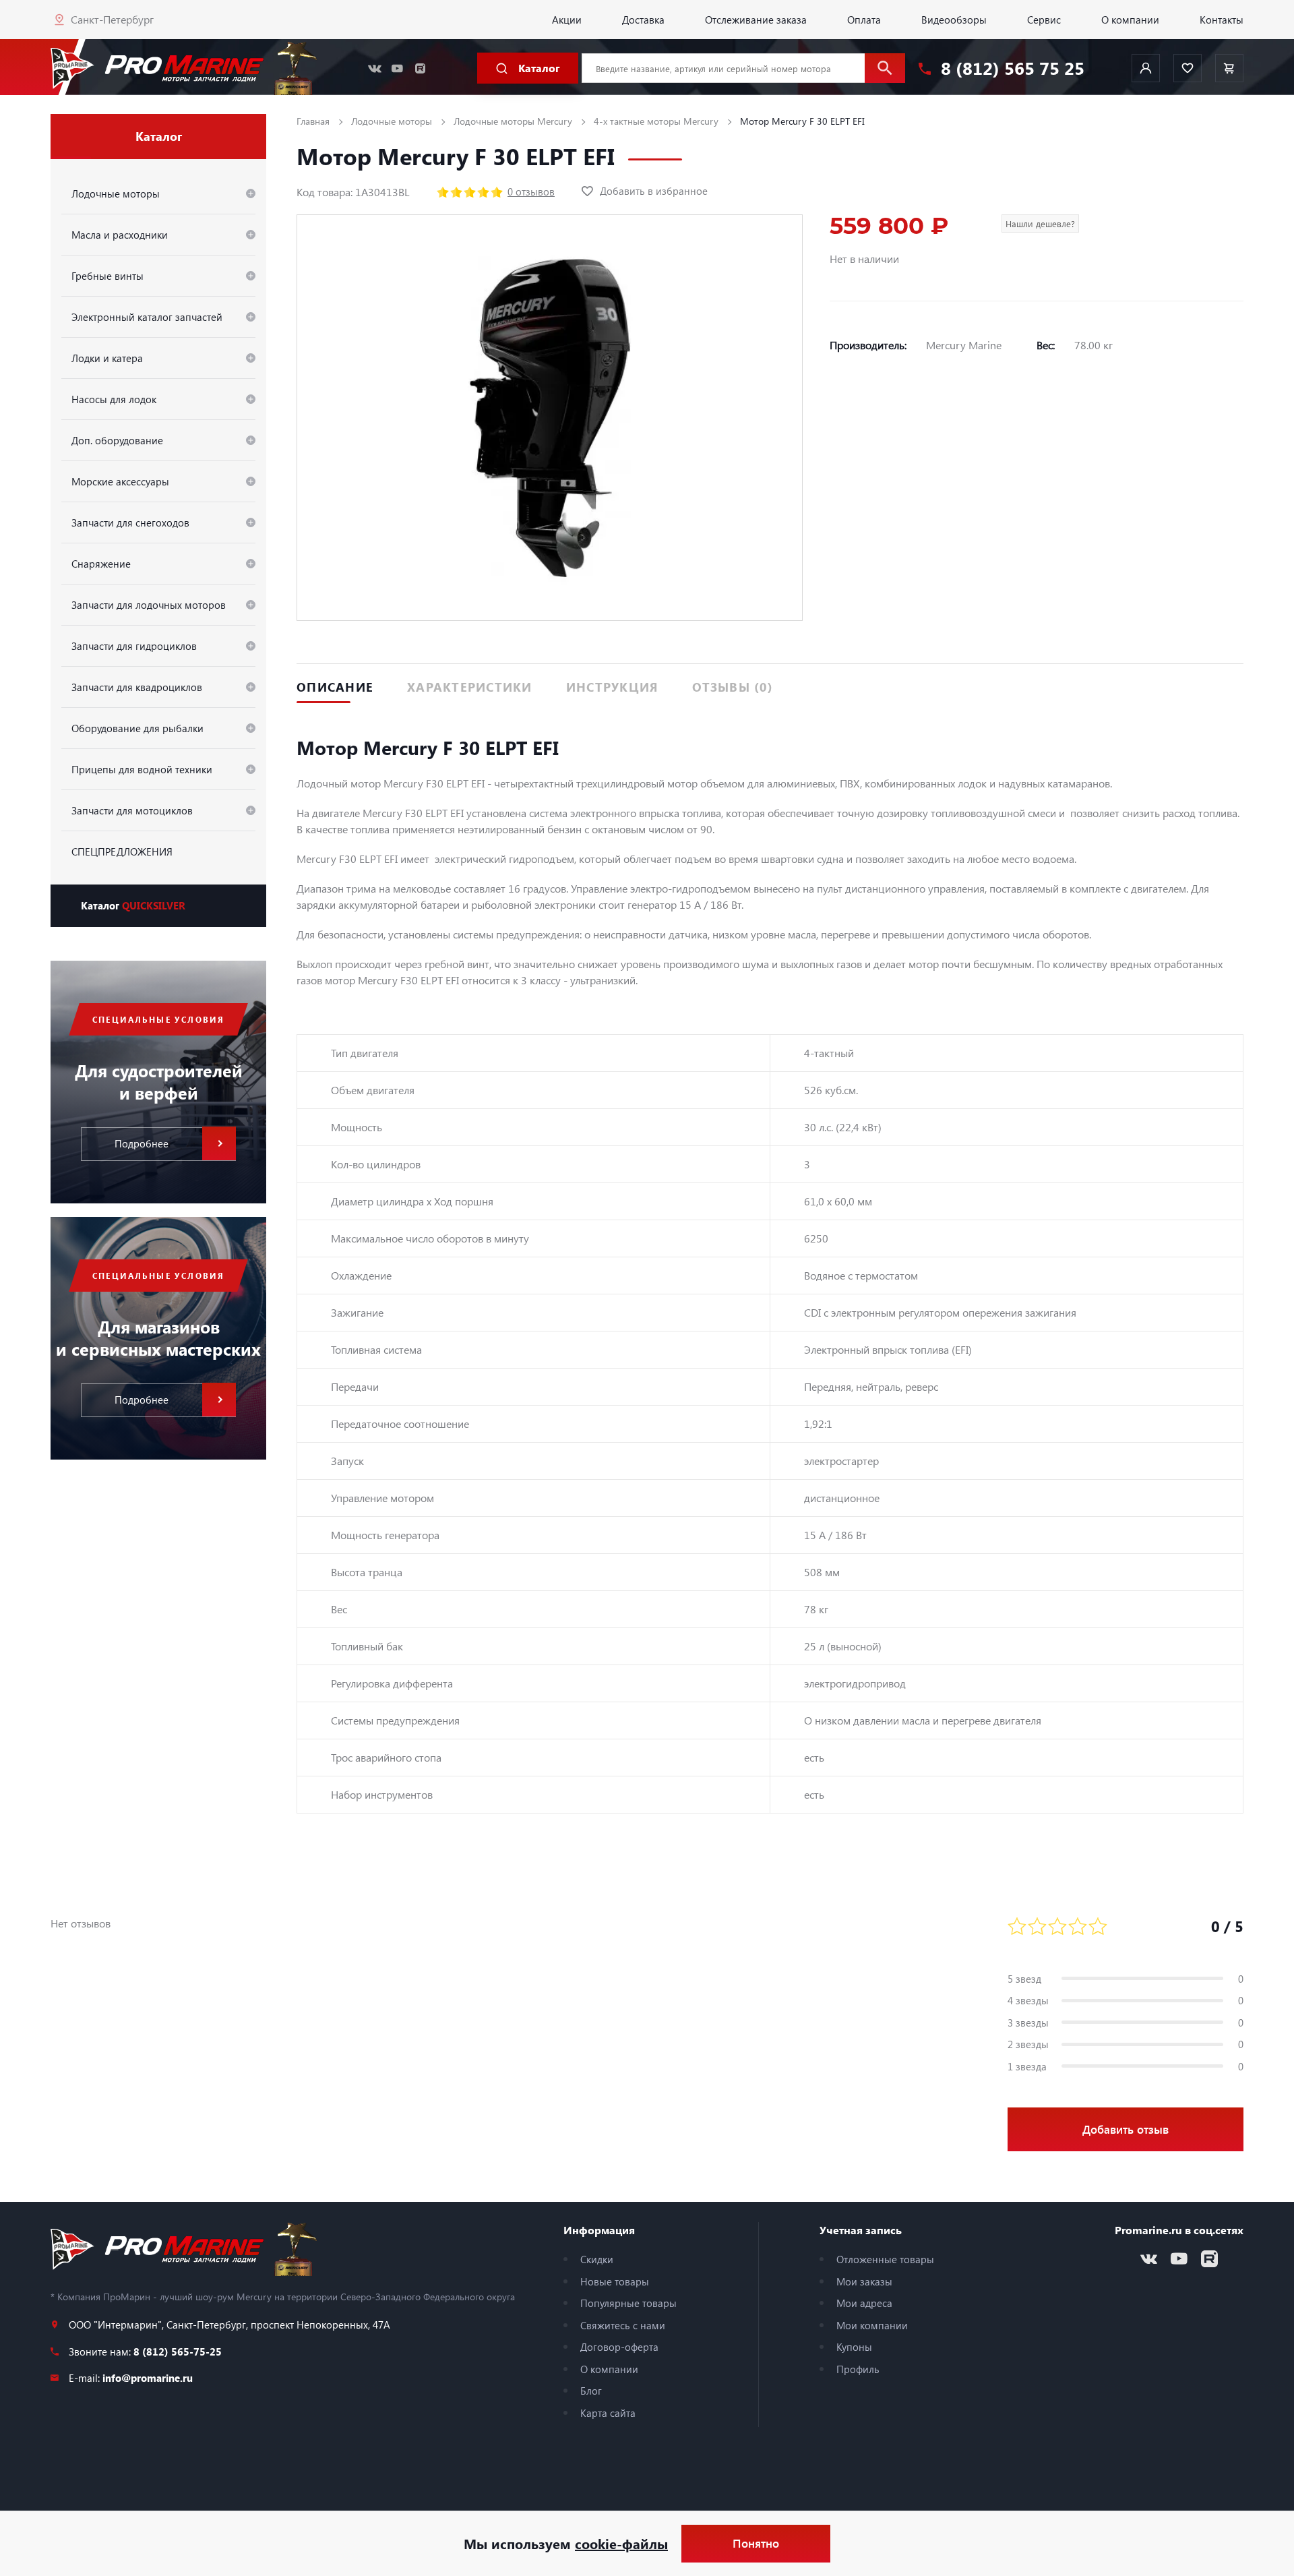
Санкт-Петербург (112, 19)
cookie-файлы (621, 2543)
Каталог (133, 905)
